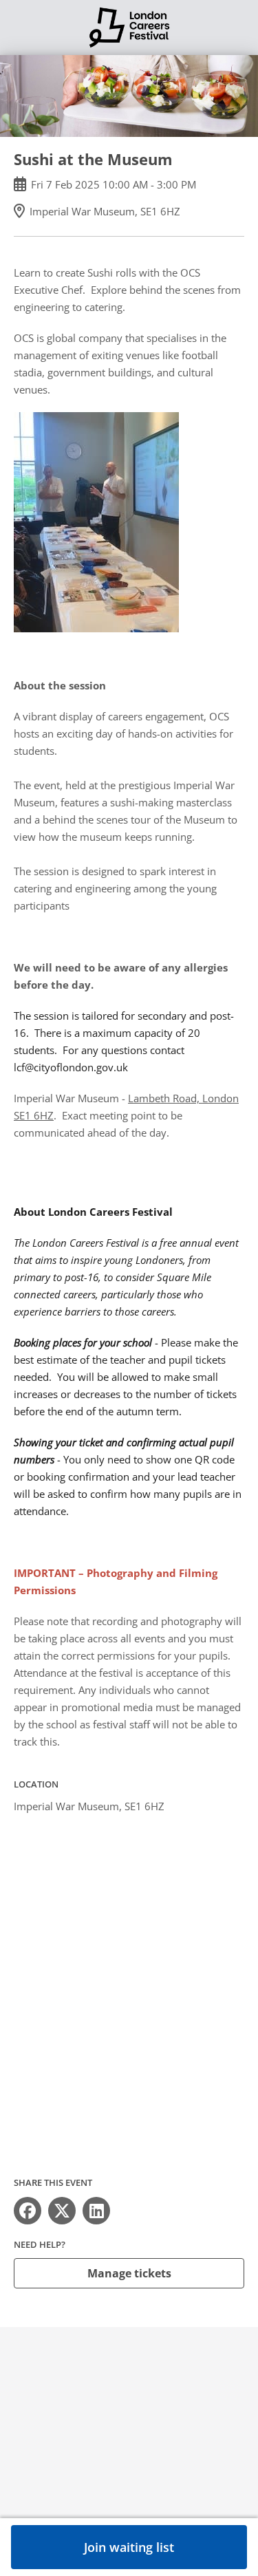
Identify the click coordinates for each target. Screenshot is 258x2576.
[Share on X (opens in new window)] (62, 2211)
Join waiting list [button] (129, 2547)
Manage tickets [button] (129, 2273)
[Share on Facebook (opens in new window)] (28, 2211)
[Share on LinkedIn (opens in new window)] (96, 2211)
